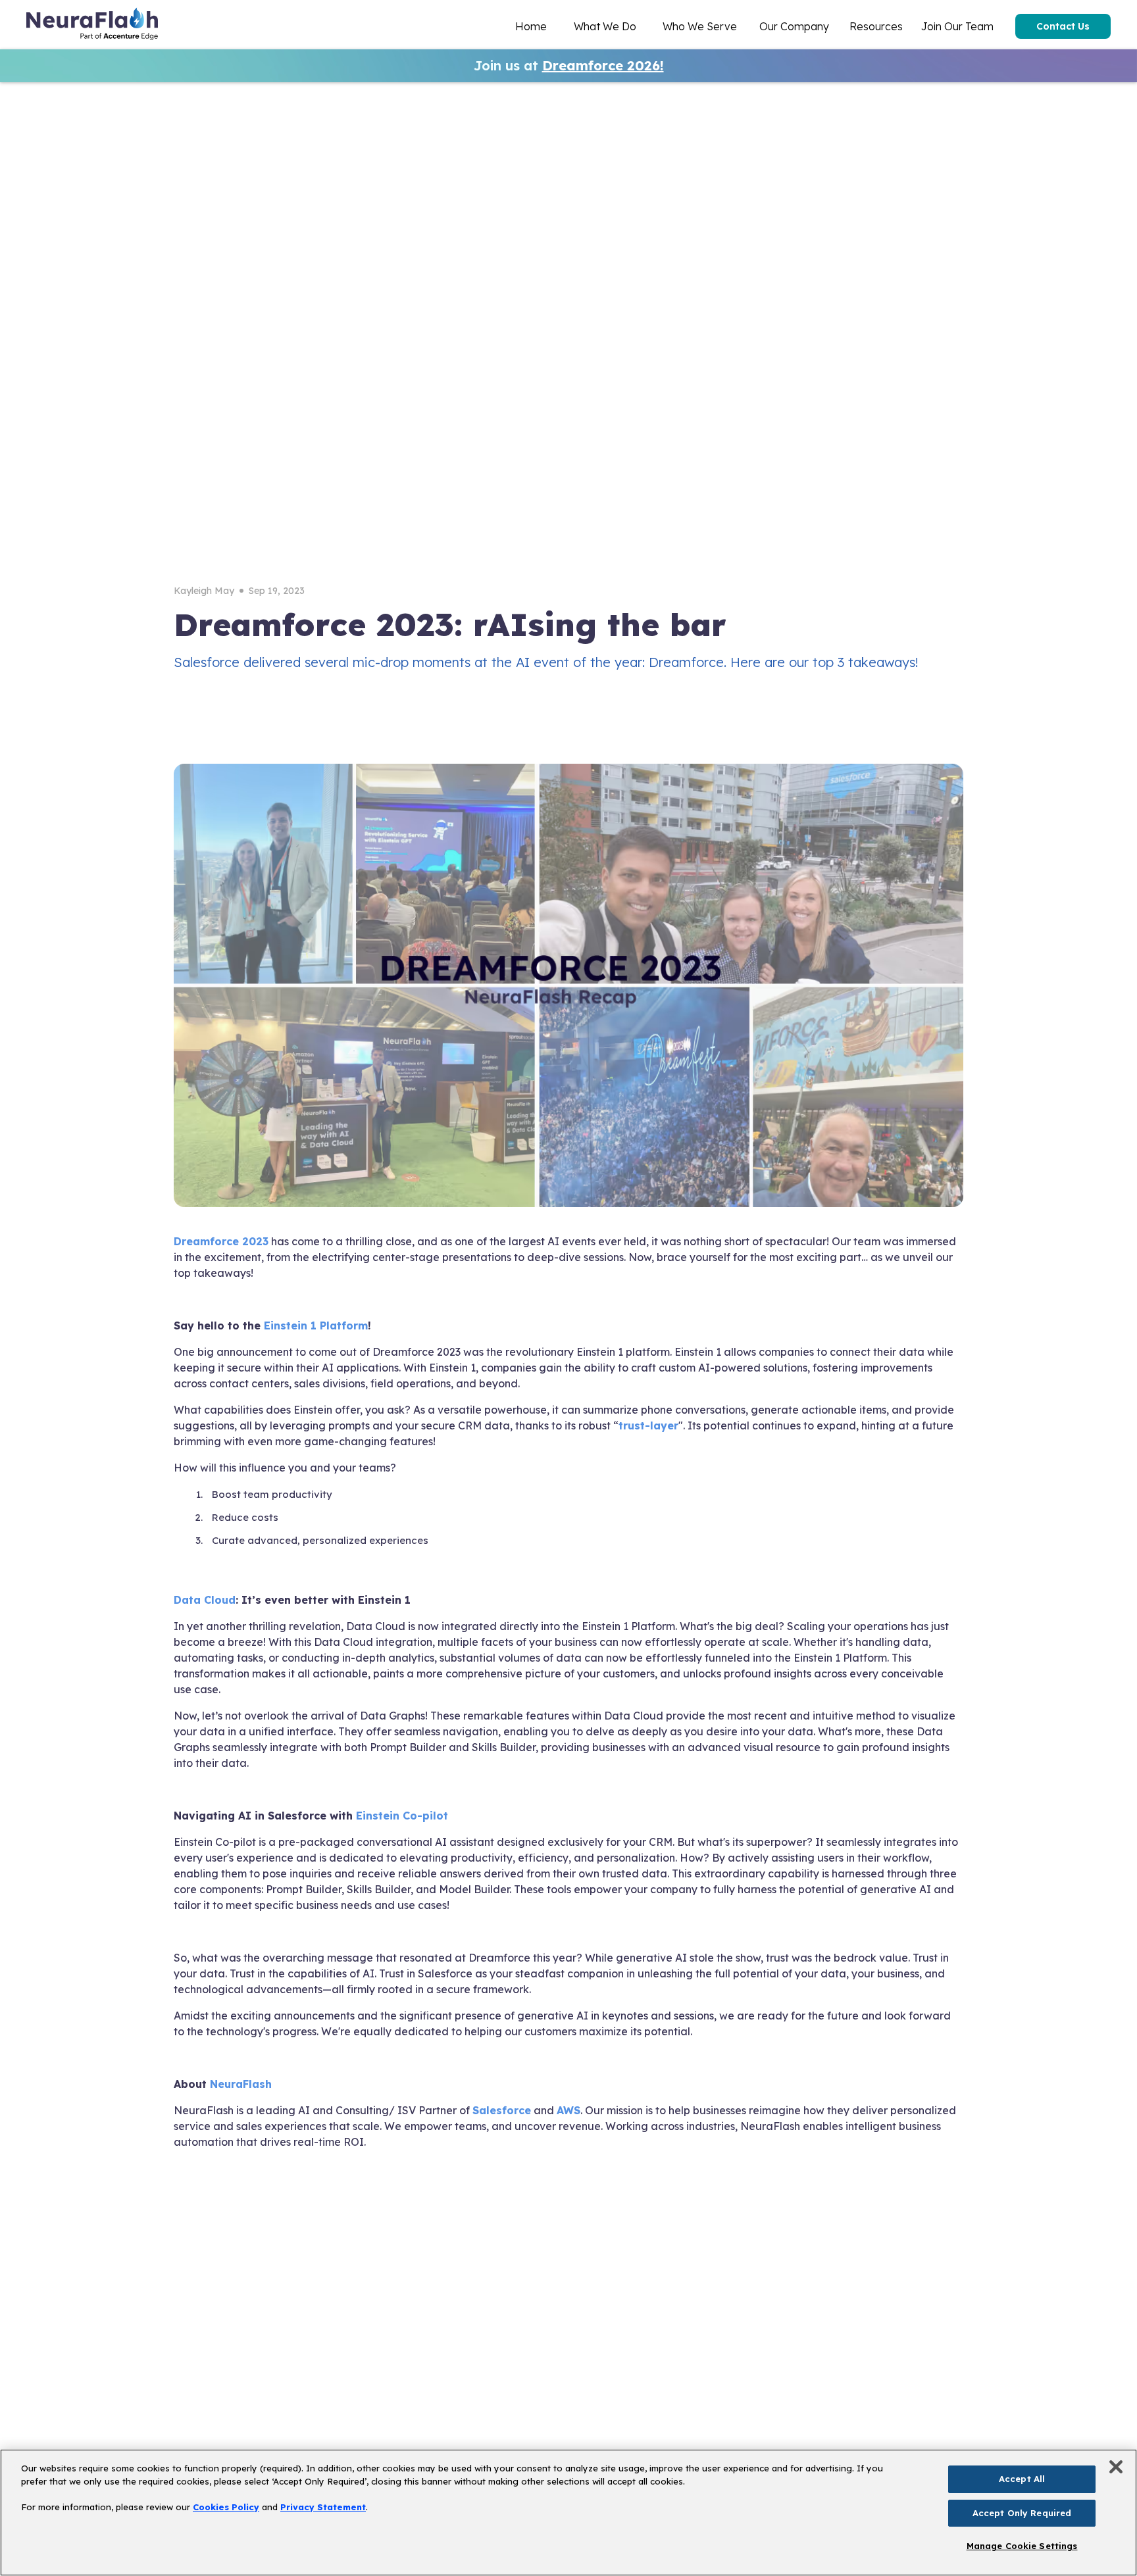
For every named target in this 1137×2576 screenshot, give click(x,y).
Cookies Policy (226, 2507)
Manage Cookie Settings (1022, 2546)
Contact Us (1063, 26)
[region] (568, 2513)
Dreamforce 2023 (221, 1241)
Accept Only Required (1022, 2513)
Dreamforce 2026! (603, 65)
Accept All (1022, 2479)
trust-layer (648, 1425)
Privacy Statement (323, 2507)
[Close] (1116, 2467)
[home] (92, 26)
